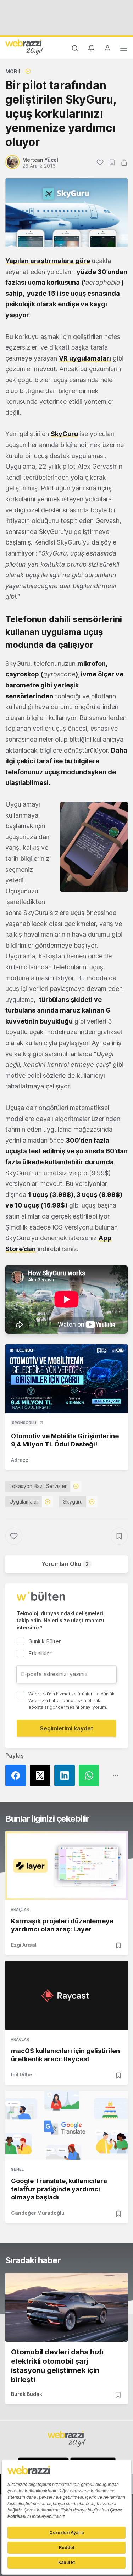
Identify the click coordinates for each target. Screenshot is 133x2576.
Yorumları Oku (65, 1564)
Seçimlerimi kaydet (66, 1728)
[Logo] (24, 47)
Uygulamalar (24, 1502)
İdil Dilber (23, 2075)
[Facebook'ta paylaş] (18, 1775)
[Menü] (124, 49)
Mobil (13, 71)
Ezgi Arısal (24, 1945)
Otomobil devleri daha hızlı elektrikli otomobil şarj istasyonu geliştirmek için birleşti (57, 2366)
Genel (17, 2169)
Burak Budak (27, 2394)
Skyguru (73, 1502)
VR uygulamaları (85, 358)
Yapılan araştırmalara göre (48, 261)
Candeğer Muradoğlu (38, 2213)
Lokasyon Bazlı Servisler (38, 1486)
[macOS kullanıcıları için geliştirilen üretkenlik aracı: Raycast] (66, 1995)
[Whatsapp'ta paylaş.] (91, 1775)
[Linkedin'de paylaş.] (66, 1775)
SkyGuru (64, 434)
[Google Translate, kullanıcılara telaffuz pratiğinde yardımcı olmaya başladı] (66, 2125)
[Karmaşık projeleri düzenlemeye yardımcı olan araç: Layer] (66, 1866)
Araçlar (20, 1909)
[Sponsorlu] (66, 1379)
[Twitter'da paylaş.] (42, 1775)
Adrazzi (20, 1460)
